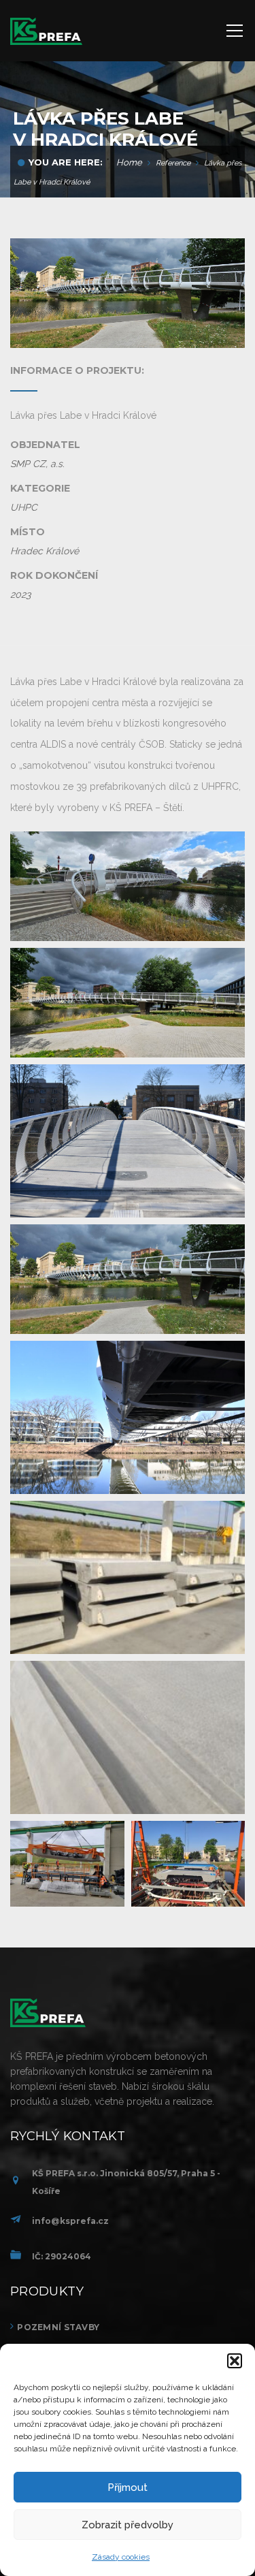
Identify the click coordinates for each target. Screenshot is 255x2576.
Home (129, 162)
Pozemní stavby (58, 2327)
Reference (173, 163)
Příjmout (128, 2487)
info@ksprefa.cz (70, 2221)
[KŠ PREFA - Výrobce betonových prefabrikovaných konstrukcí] (46, 31)
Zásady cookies (121, 2557)
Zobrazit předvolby (128, 2525)
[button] (235, 2361)
